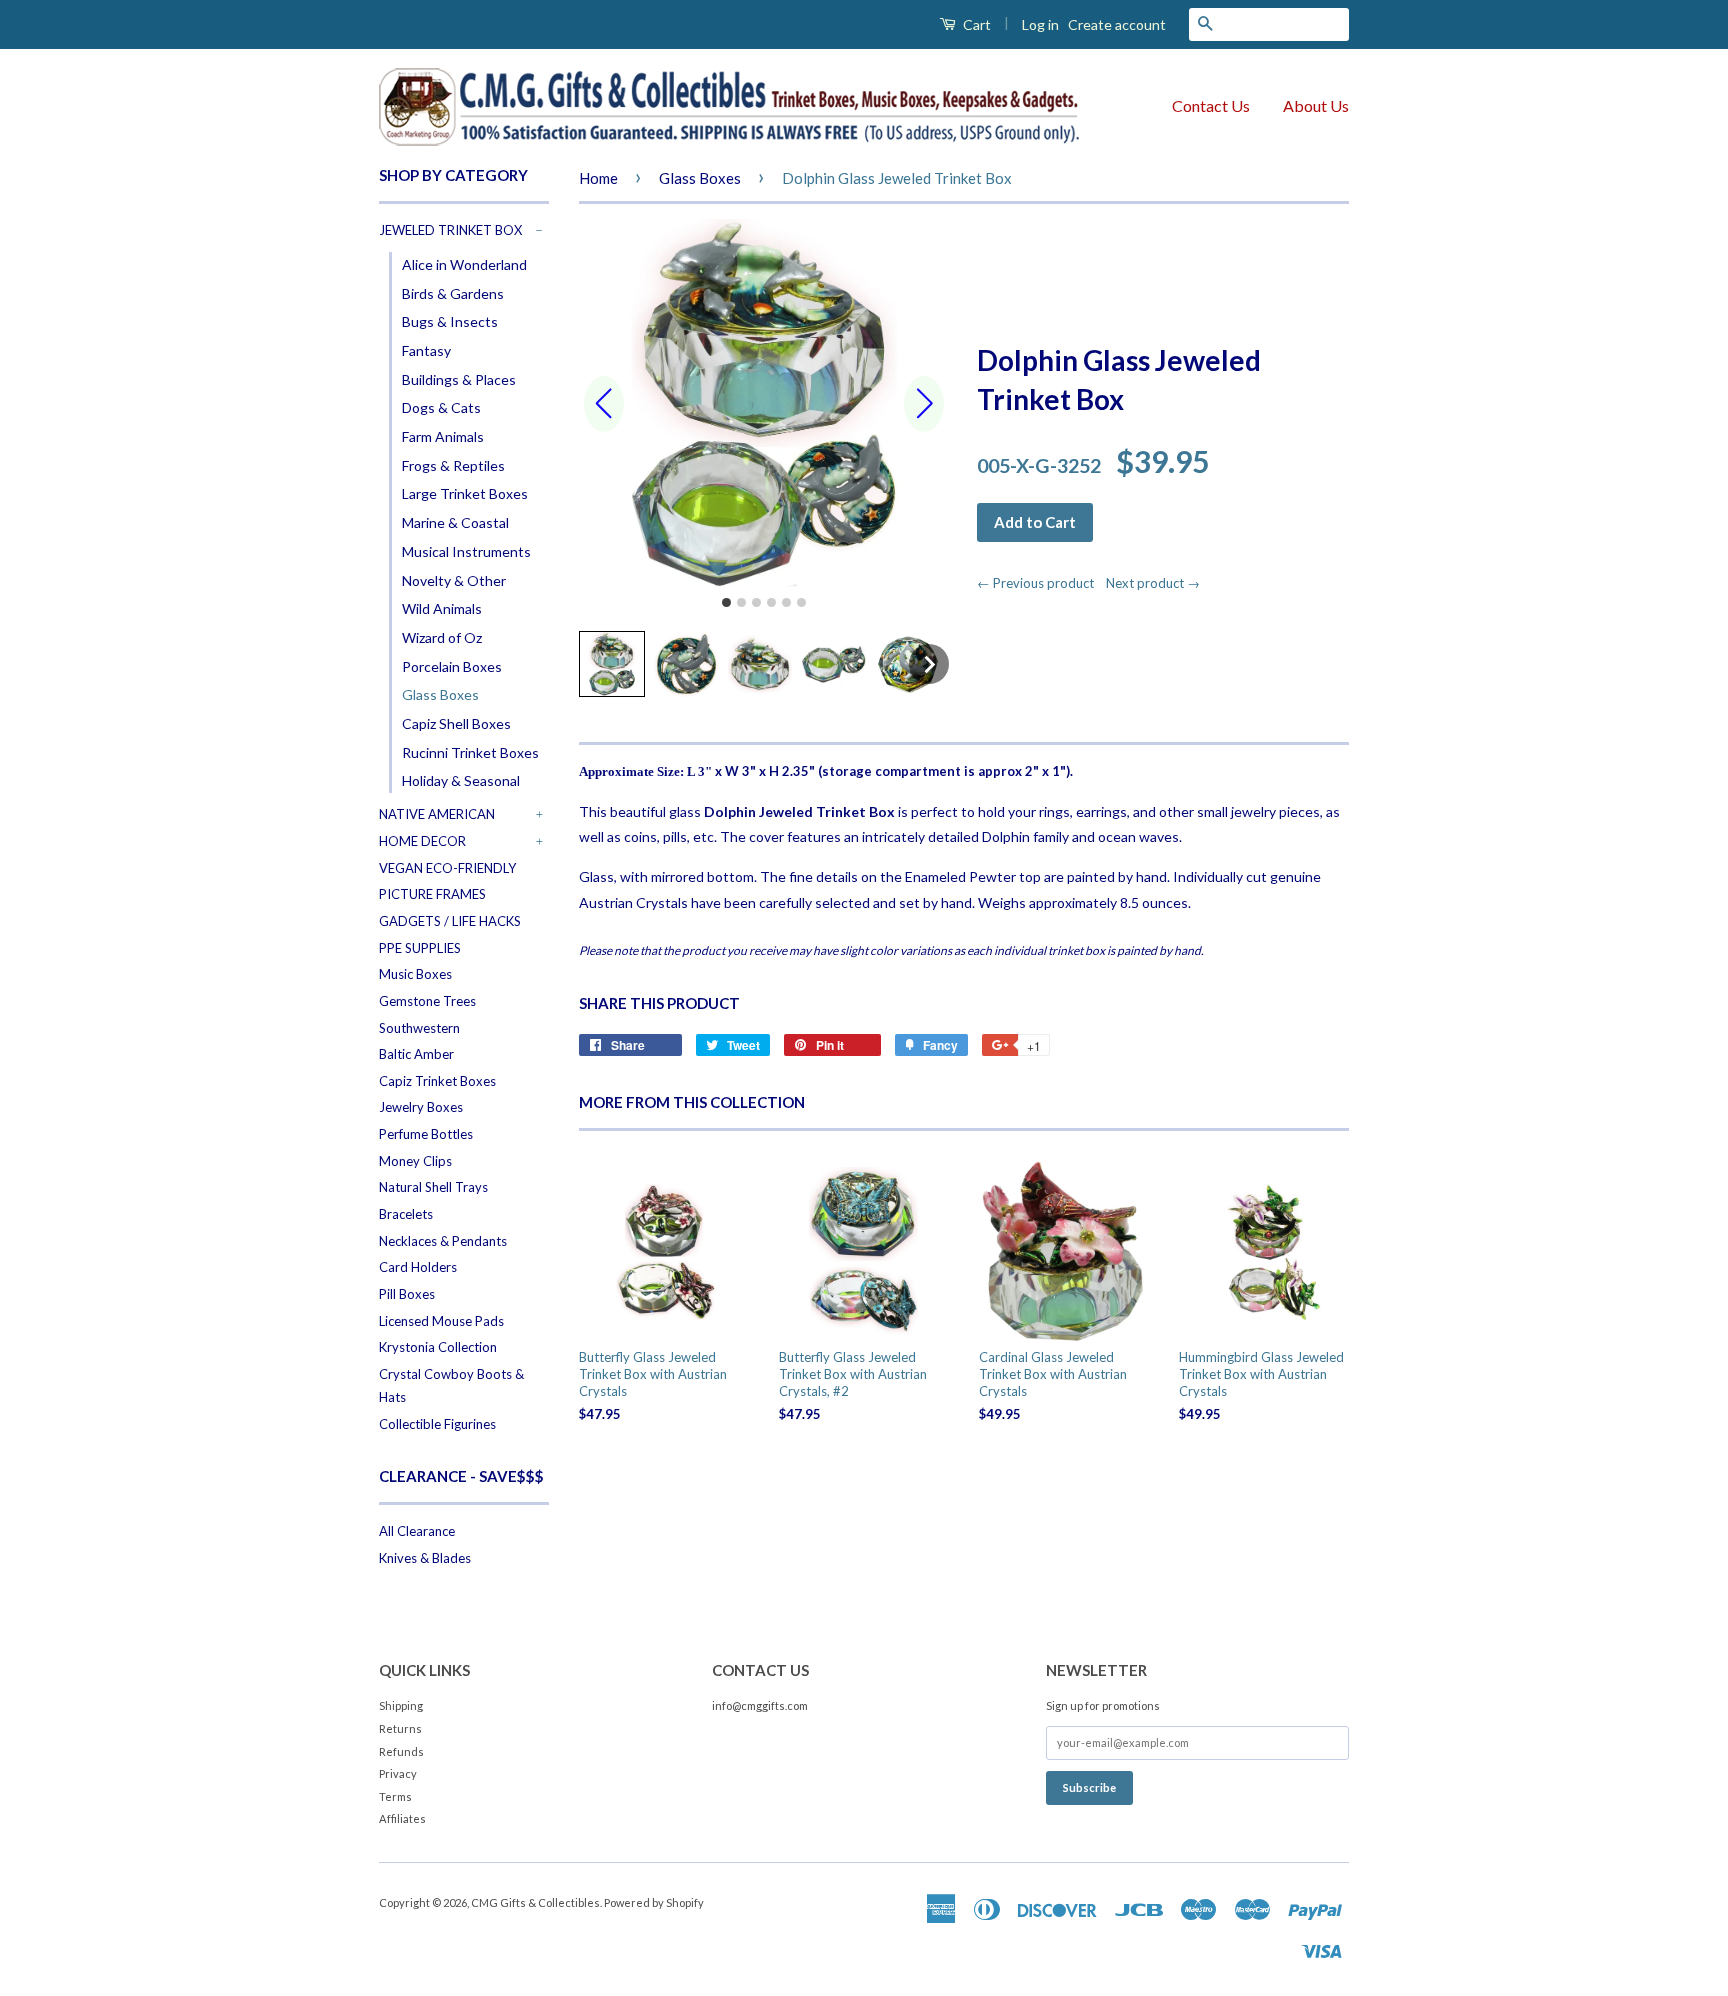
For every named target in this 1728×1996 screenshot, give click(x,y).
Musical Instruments (466, 551)
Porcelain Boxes (452, 666)
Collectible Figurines (437, 1424)
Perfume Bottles (426, 1134)
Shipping (401, 1705)
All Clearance (417, 1531)
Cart (975, 24)
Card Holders (418, 1267)
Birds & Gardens (453, 293)
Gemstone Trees (427, 1001)
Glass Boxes (440, 694)
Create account (1117, 24)
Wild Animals (442, 608)
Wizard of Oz (442, 637)
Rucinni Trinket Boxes (470, 752)
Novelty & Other (454, 580)
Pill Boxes (407, 1294)
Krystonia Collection (438, 1347)
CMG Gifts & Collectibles (535, 1902)
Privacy (398, 1773)
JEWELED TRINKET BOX (450, 230)
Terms (395, 1796)
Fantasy (426, 350)
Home (598, 178)
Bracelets (406, 1214)
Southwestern (419, 1028)
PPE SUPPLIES (420, 948)
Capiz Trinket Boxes (437, 1081)
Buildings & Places (459, 379)
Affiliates (402, 1818)
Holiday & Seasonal (461, 780)
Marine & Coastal (455, 522)
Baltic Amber (416, 1054)
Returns (400, 1728)
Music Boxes (415, 974)
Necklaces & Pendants (443, 1241)
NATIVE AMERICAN (437, 814)
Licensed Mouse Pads (441, 1321)
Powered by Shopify (654, 1902)
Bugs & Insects (450, 321)
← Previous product (1040, 583)
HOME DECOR (422, 841)
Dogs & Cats (441, 407)
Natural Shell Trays (433, 1187)
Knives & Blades (425, 1558)
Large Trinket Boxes (465, 493)
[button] (612, 664)
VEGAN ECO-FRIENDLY (447, 868)
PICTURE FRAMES (432, 894)
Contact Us (1211, 105)
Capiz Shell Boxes (456, 723)
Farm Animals (443, 436)
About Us (1316, 105)
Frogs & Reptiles (453, 465)
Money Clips (415, 1161)
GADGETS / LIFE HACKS (450, 921)
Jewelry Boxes (421, 1107)
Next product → (1153, 583)
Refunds (401, 1751)
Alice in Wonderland (464, 264)
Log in (1040, 24)
